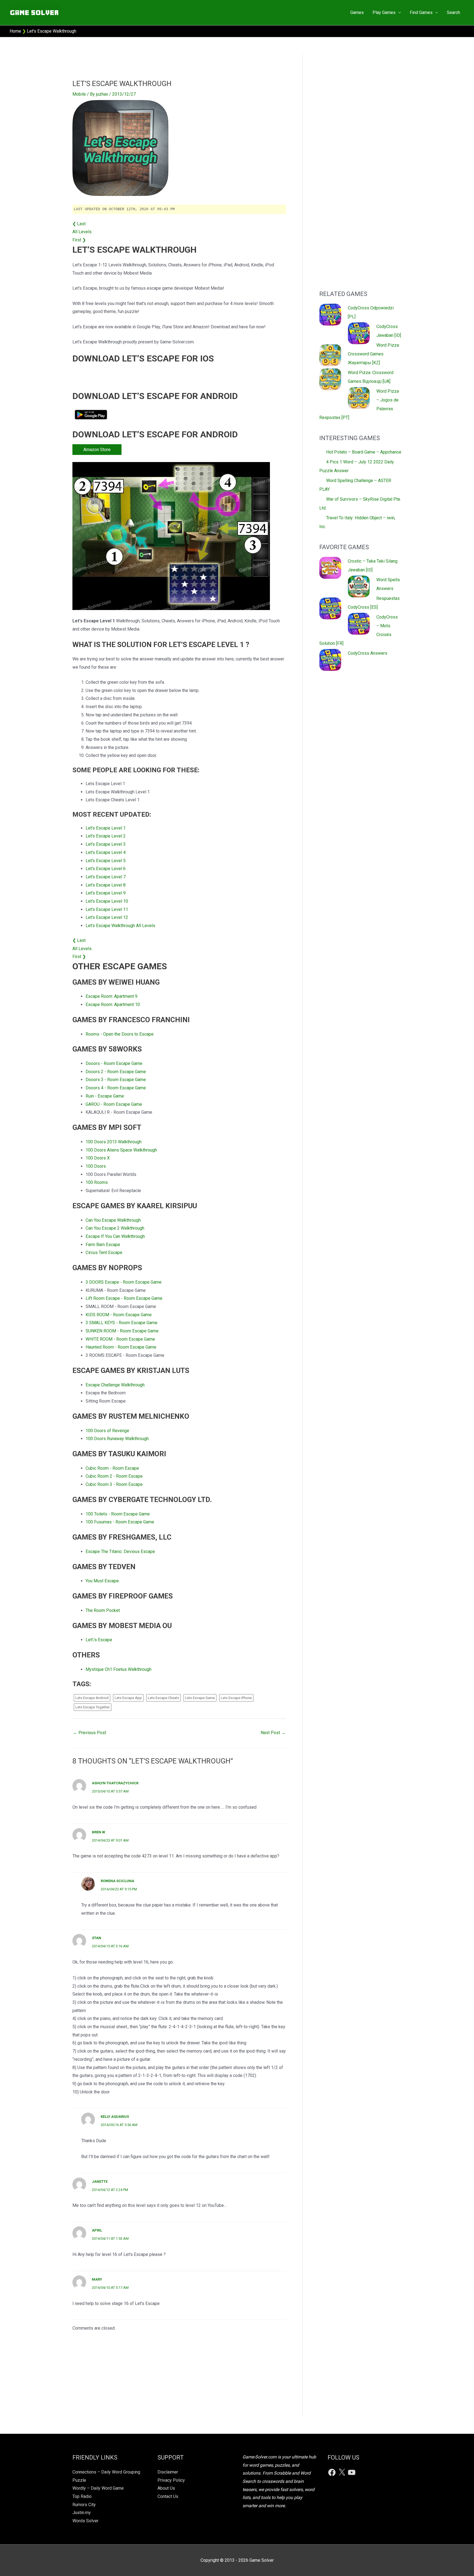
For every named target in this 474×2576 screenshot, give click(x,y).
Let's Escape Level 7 (106, 877)
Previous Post (90, 1733)
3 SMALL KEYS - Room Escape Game (122, 1323)
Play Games (384, 12)
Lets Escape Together (93, 1707)
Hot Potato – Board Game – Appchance (364, 452)
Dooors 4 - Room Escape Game (116, 1088)
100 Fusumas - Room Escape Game (120, 1522)
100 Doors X (98, 1158)
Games (357, 12)
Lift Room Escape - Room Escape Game (124, 1298)
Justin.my (82, 2513)
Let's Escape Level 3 (106, 844)
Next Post (273, 1733)
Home (15, 31)
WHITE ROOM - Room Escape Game (120, 1339)
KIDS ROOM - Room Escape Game (119, 1315)
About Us (166, 2488)
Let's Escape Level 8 (106, 885)
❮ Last (79, 224)
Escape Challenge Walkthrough (115, 1385)
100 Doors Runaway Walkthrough (117, 1439)
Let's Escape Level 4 (106, 852)
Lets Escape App (128, 1698)
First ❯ (79, 240)
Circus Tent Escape (104, 1253)
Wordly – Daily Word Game (98, 2488)
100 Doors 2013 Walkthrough (114, 1142)
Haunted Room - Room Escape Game (121, 1347)
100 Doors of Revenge (107, 1431)
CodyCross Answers (368, 653)
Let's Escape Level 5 (106, 861)
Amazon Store (97, 450)
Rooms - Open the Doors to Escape (120, 1034)
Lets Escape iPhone (236, 1698)
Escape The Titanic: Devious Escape (120, 1551)
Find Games (421, 12)
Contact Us (168, 2496)
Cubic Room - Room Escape (112, 1468)
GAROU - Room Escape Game (114, 1104)
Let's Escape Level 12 (107, 917)
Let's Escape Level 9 (106, 893)
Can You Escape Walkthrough (113, 1220)
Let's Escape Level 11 (107, 909)
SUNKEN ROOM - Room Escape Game (122, 1331)
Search (453, 12)
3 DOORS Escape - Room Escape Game (124, 1282)
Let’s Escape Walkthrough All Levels (120, 926)
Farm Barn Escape (103, 1245)
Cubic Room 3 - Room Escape (114, 1484)
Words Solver (85, 2521)
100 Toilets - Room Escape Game (118, 1514)
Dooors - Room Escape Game (114, 1063)
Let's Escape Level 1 (106, 828)
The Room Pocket (103, 1610)
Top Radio (82, 2496)
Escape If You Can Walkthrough (115, 1236)
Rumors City (84, 2505)
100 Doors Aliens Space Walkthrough (121, 1150)
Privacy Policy (171, 2480)
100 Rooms (97, 1182)
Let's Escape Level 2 (106, 836)
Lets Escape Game (200, 1698)
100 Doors (96, 1166)
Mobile (79, 94)
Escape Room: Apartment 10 (113, 1005)
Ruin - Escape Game (105, 1096)
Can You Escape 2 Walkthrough (115, 1228)
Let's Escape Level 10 (107, 901)
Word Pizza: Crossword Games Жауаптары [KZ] (374, 354)
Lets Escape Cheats (163, 1698)
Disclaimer (168, 2472)
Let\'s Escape (99, 1640)
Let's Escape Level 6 (106, 869)
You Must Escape (102, 1581)
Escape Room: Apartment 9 (112, 996)
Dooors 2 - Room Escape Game (116, 1072)
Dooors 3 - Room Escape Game (116, 1080)
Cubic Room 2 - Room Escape (114, 1476)
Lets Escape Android (92, 1698)
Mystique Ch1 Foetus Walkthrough (119, 1669)
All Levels (82, 232)
